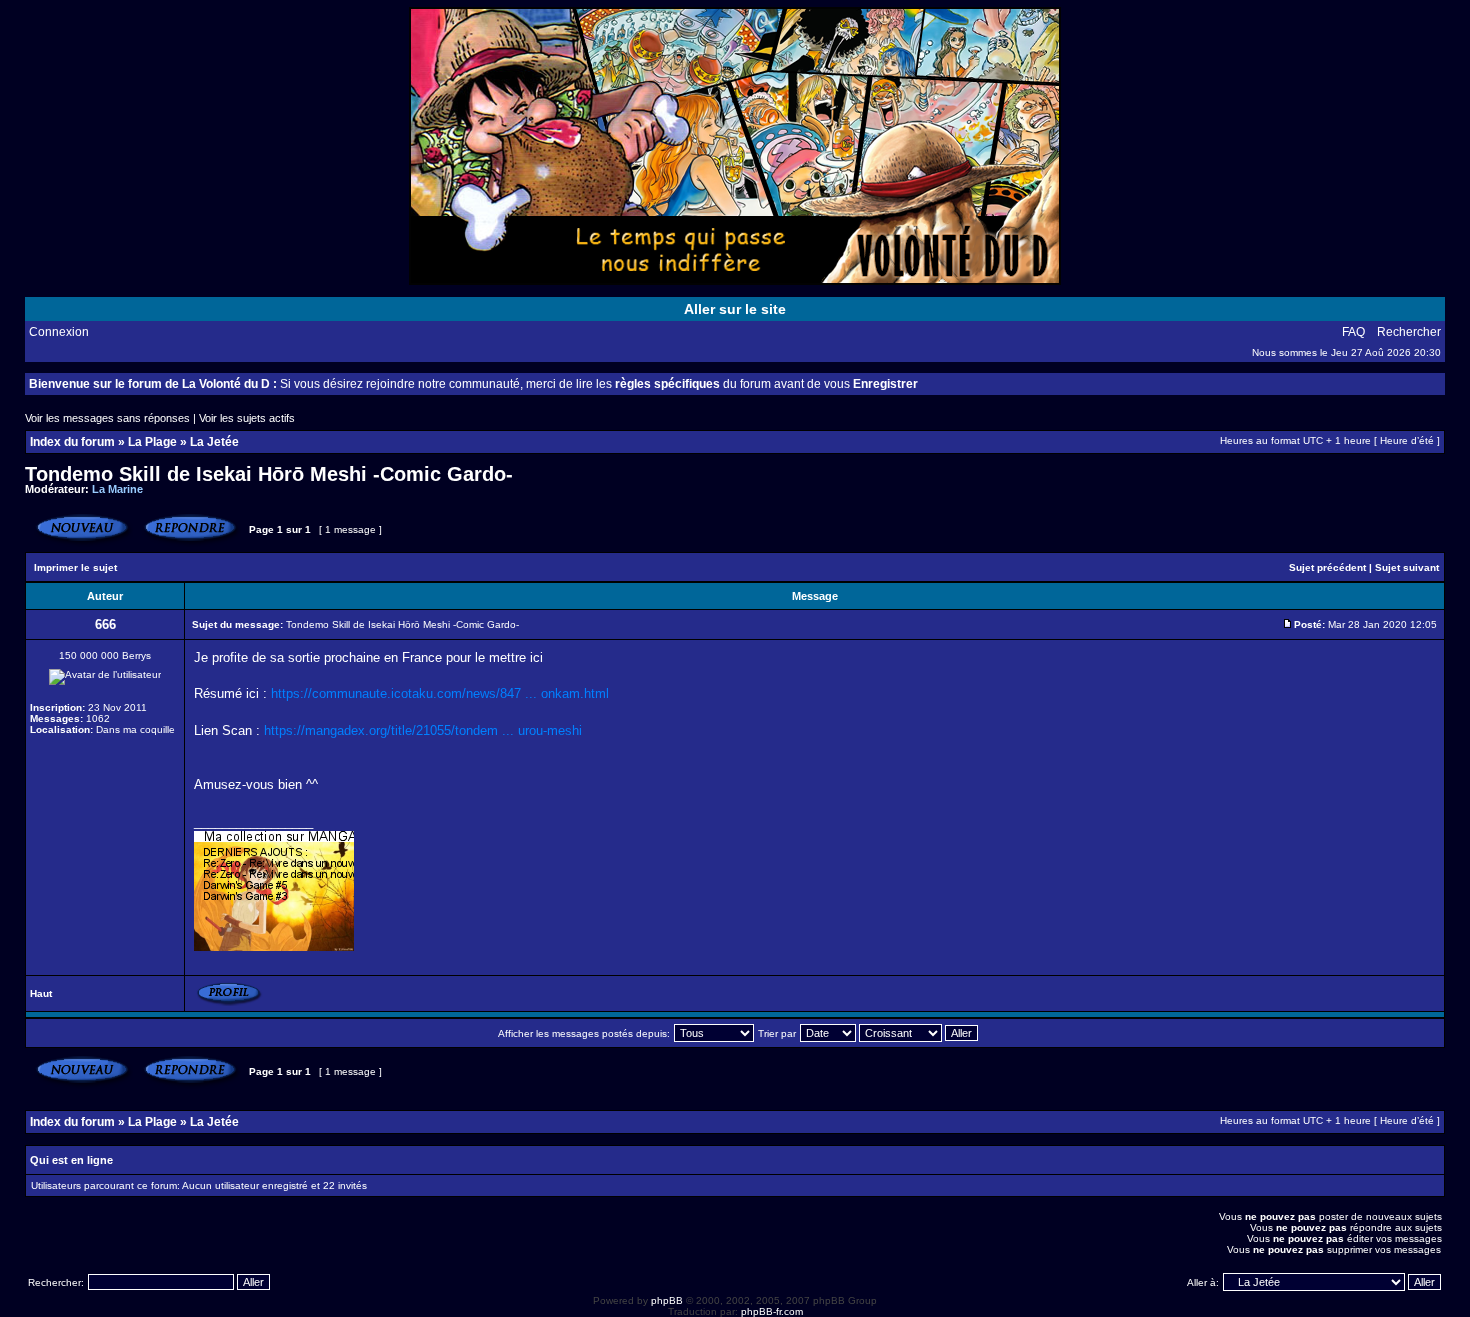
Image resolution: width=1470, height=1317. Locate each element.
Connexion (59, 332)
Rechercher (1409, 332)
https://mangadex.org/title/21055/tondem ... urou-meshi (423, 730)
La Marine (117, 489)
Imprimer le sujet (75, 567)
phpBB (667, 1300)
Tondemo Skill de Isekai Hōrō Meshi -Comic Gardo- (269, 474)
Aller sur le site (735, 309)
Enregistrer (885, 384)
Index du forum (72, 442)
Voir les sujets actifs (247, 418)
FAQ (1353, 332)
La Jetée (214, 442)
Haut (41, 993)
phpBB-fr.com (772, 1311)
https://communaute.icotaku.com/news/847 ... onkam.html (440, 693)
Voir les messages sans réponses (107, 418)
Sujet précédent (1327, 567)
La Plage (152, 442)
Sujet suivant (1407, 567)
